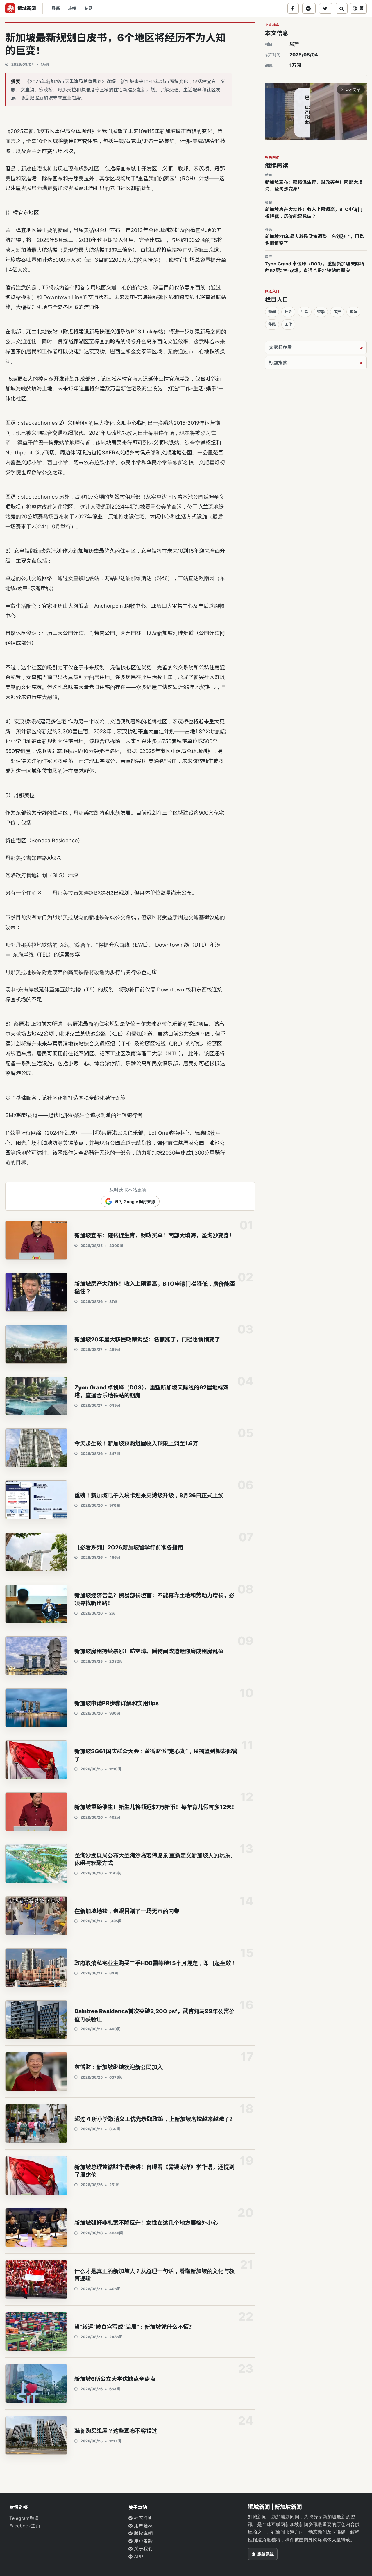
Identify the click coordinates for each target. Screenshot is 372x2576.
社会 (288, 312)
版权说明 (143, 2533)
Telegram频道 (24, 2518)
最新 (56, 8)
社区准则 (143, 2518)
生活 (305, 312)
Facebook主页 (25, 2526)
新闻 (272, 312)
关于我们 (143, 2549)
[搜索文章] (342, 8)
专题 (88, 8)
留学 (321, 312)
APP (138, 2557)
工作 (288, 324)
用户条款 (143, 2541)
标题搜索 (278, 363)
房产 (294, 44)
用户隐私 (143, 2526)
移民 (272, 324)
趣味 (353, 312)
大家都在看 (280, 347)
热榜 (72, 8)
